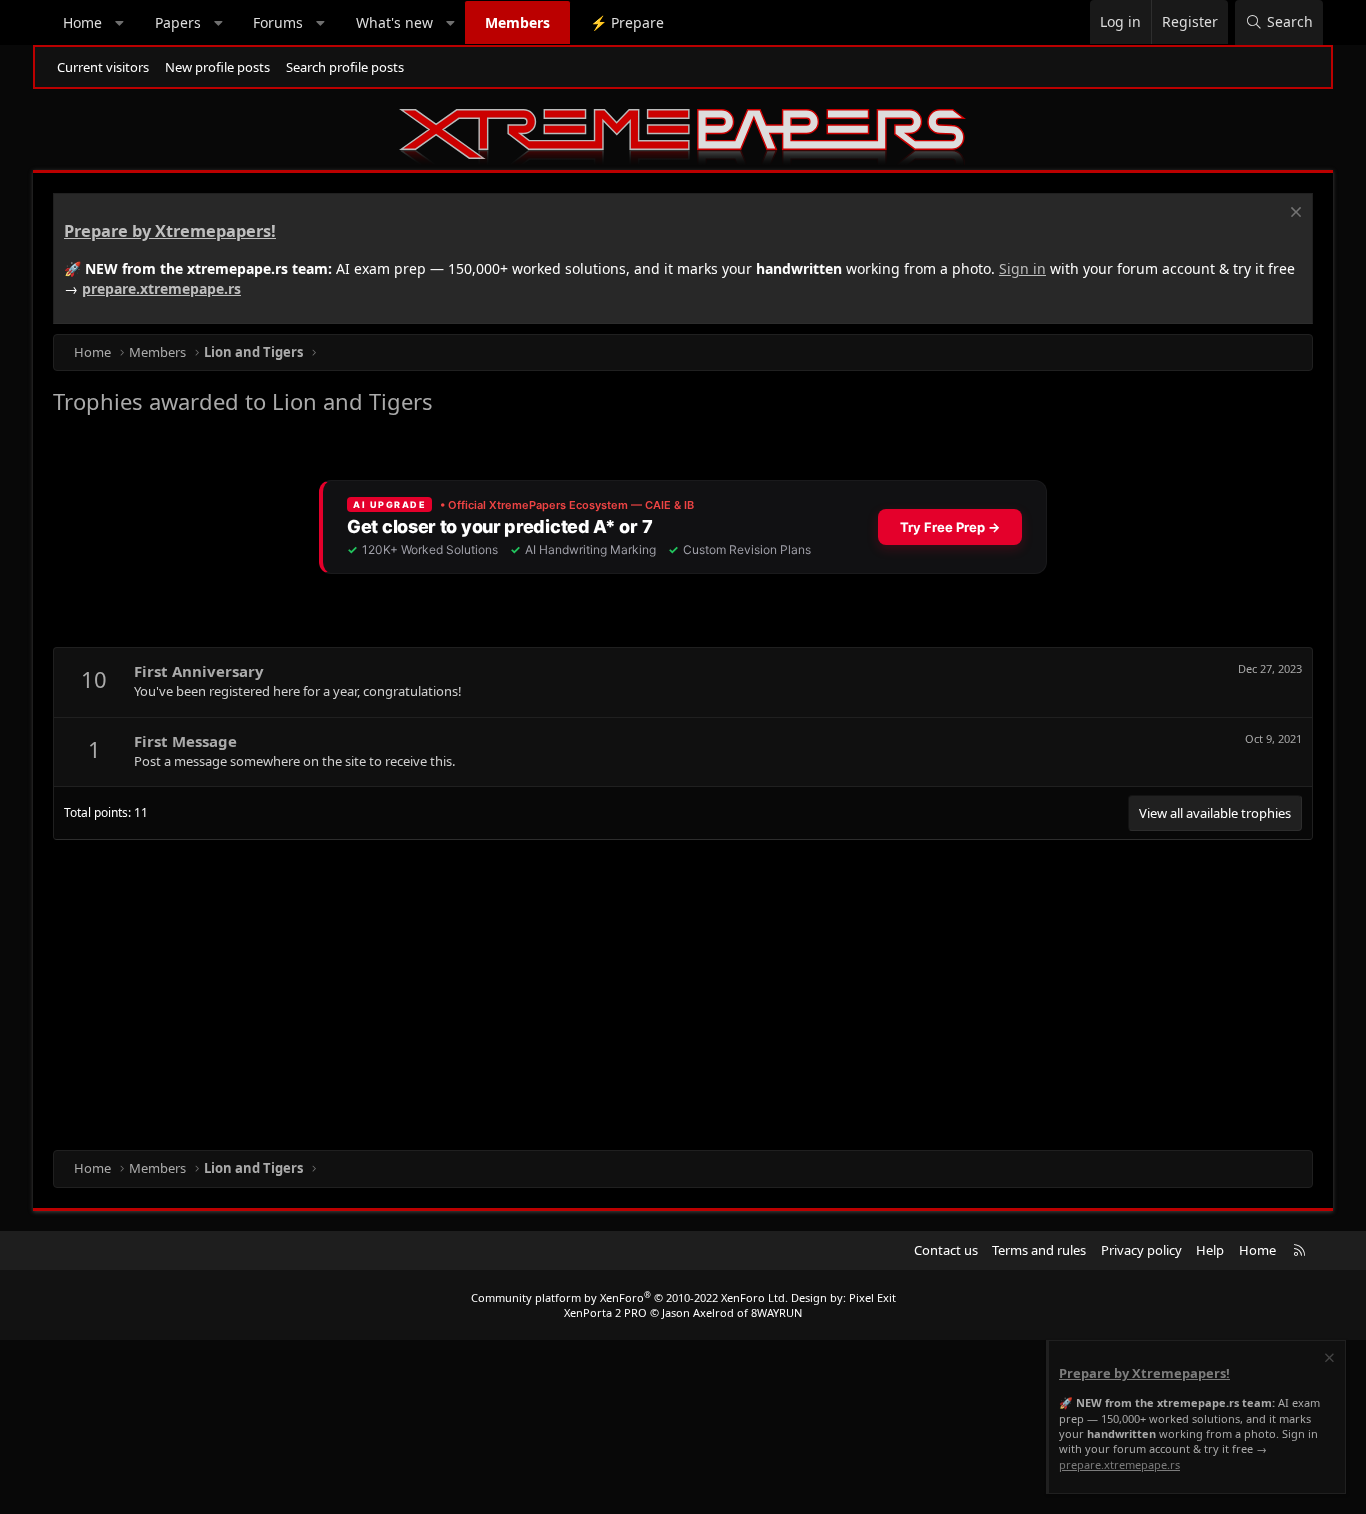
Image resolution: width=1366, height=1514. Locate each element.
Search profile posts (345, 67)
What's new (394, 22)
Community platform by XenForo (629, 1297)
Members (517, 22)
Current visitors (103, 67)
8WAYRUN (776, 1312)
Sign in (1022, 268)
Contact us (946, 1250)
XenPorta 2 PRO (605, 1312)
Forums (278, 22)
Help (1210, 1250)
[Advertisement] (653, 990)
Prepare (627, 22)
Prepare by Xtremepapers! (170, 231)
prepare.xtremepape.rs (161, 288)
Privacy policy (1141, 1250)
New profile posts (217, 67)
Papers (178, 22)
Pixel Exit (872, 1297)
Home (82, 22)
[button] (120, 23)
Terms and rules (1039, 1250)
